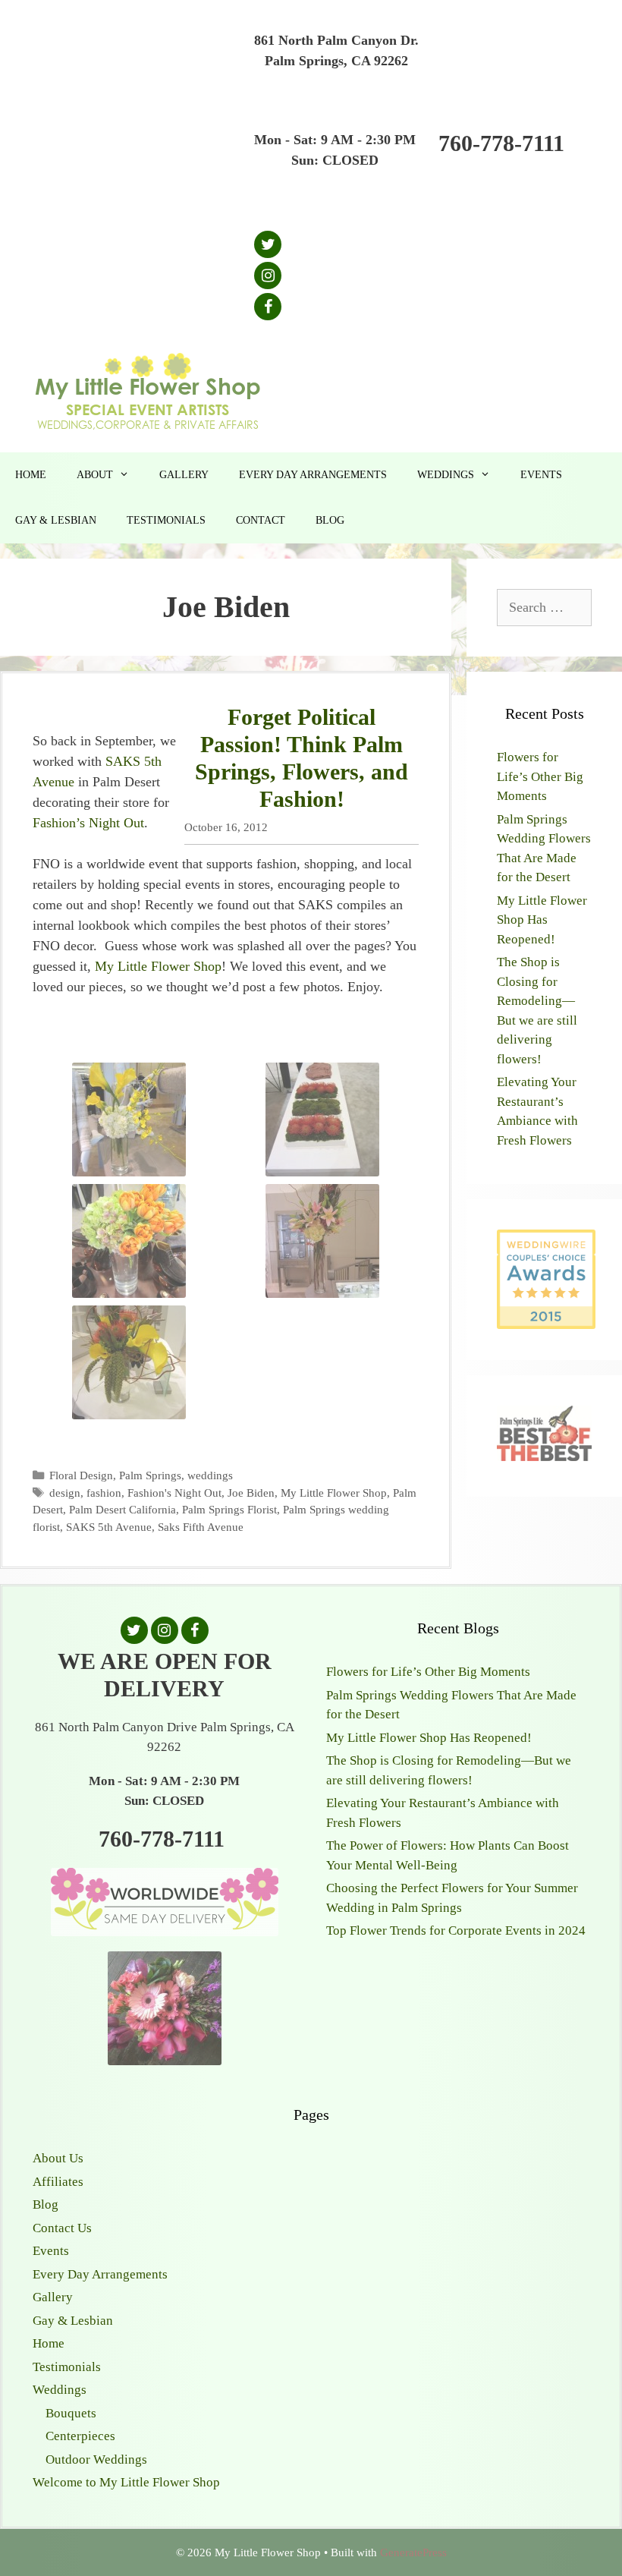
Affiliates (58, 2182)
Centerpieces (80, 2436)
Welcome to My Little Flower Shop (126, 2482)
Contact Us (62, 2228)
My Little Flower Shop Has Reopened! (542, 920)
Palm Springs (150, 1475)
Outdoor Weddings (96, 2459)
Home (31, 475)
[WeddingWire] (546, 1242)
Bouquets (71, 2413)
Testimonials (166, 520)
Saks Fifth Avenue (201, 1527)
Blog (330, 520)
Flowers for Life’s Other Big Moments (540, 776)
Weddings (446, 475)
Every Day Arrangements (313, 475)
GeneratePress (413, 2552)
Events (541, 475)
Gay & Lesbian (56, 520)
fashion (104, 1493)
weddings (210, 1475)
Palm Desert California (123, 1509)
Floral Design (81, 1475)
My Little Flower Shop (158, 966)
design (65, 1493)
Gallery (184, 475)
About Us (58, 2158)
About (95, 475)
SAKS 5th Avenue (109, 1527)
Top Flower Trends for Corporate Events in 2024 (456, 1930)
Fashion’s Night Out (88, 823)
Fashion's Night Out (174, 1493)
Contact (261, 520)
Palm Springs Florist (229, 1509)
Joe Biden (251, 1493)
